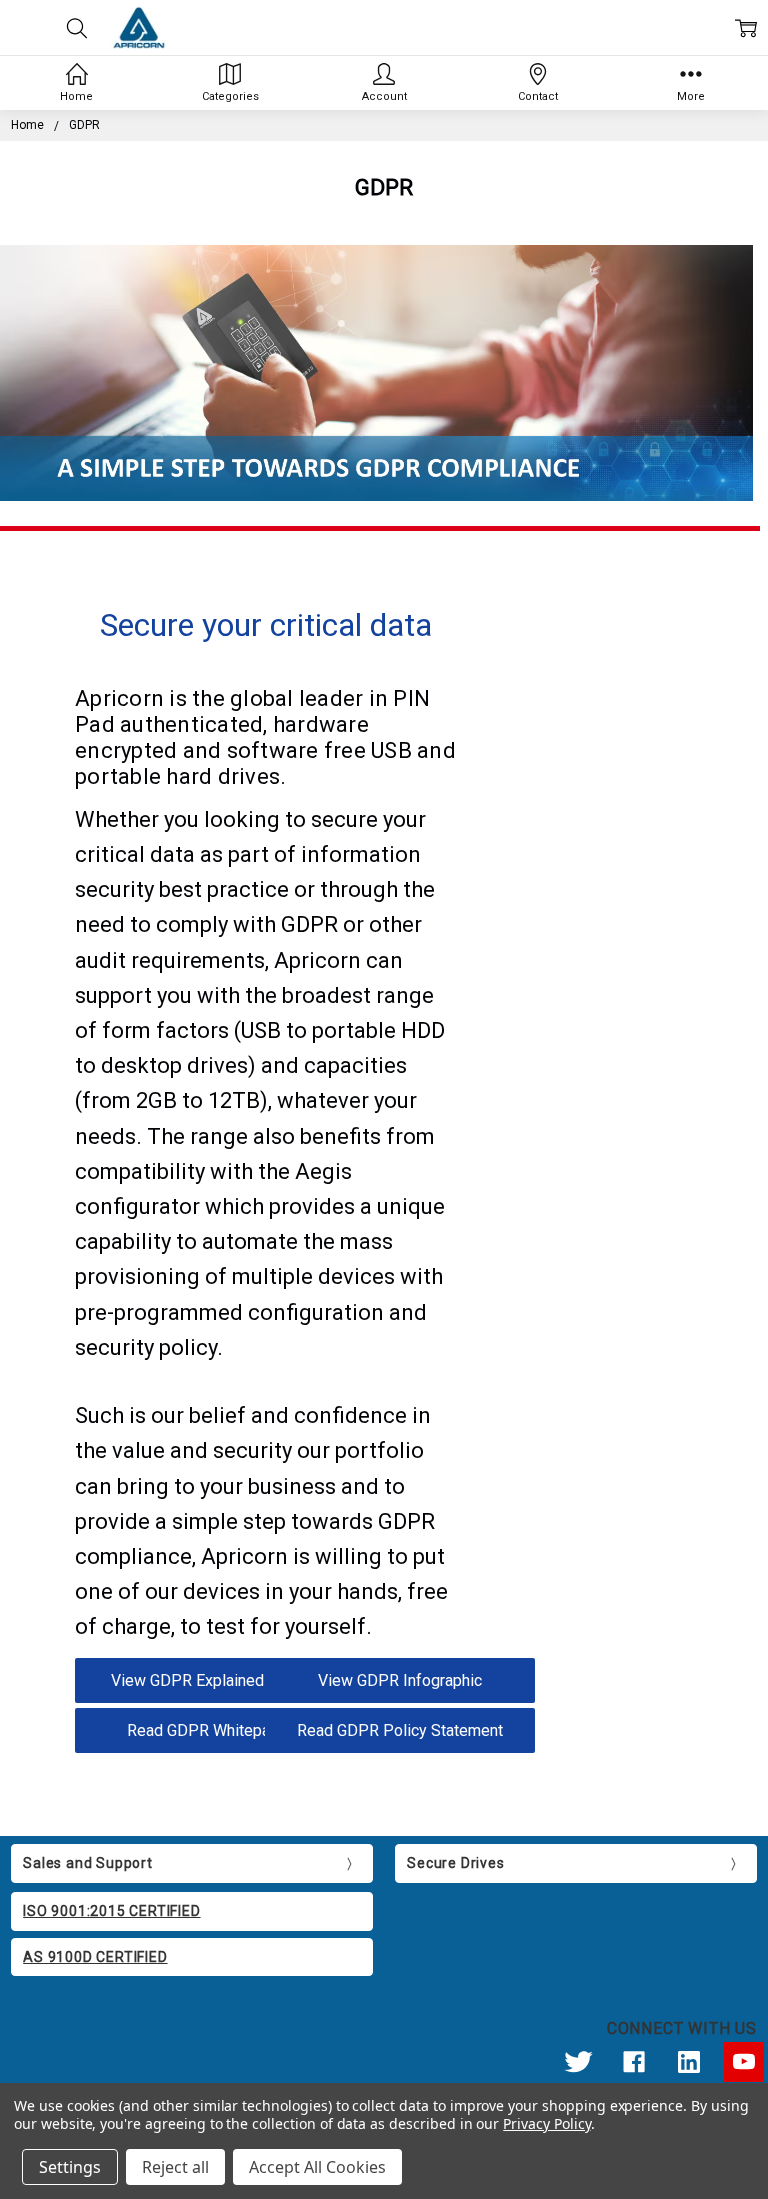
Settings (70, 2167)
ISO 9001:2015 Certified (111, 1911)
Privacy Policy (546, 2123)
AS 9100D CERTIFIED (95, 1957)
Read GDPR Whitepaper (210, 1730)
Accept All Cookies (317, 2167)
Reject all (175, 2167)
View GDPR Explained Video (210, 1680)
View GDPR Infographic (400, 1680)
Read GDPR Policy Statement (400, 1730)
